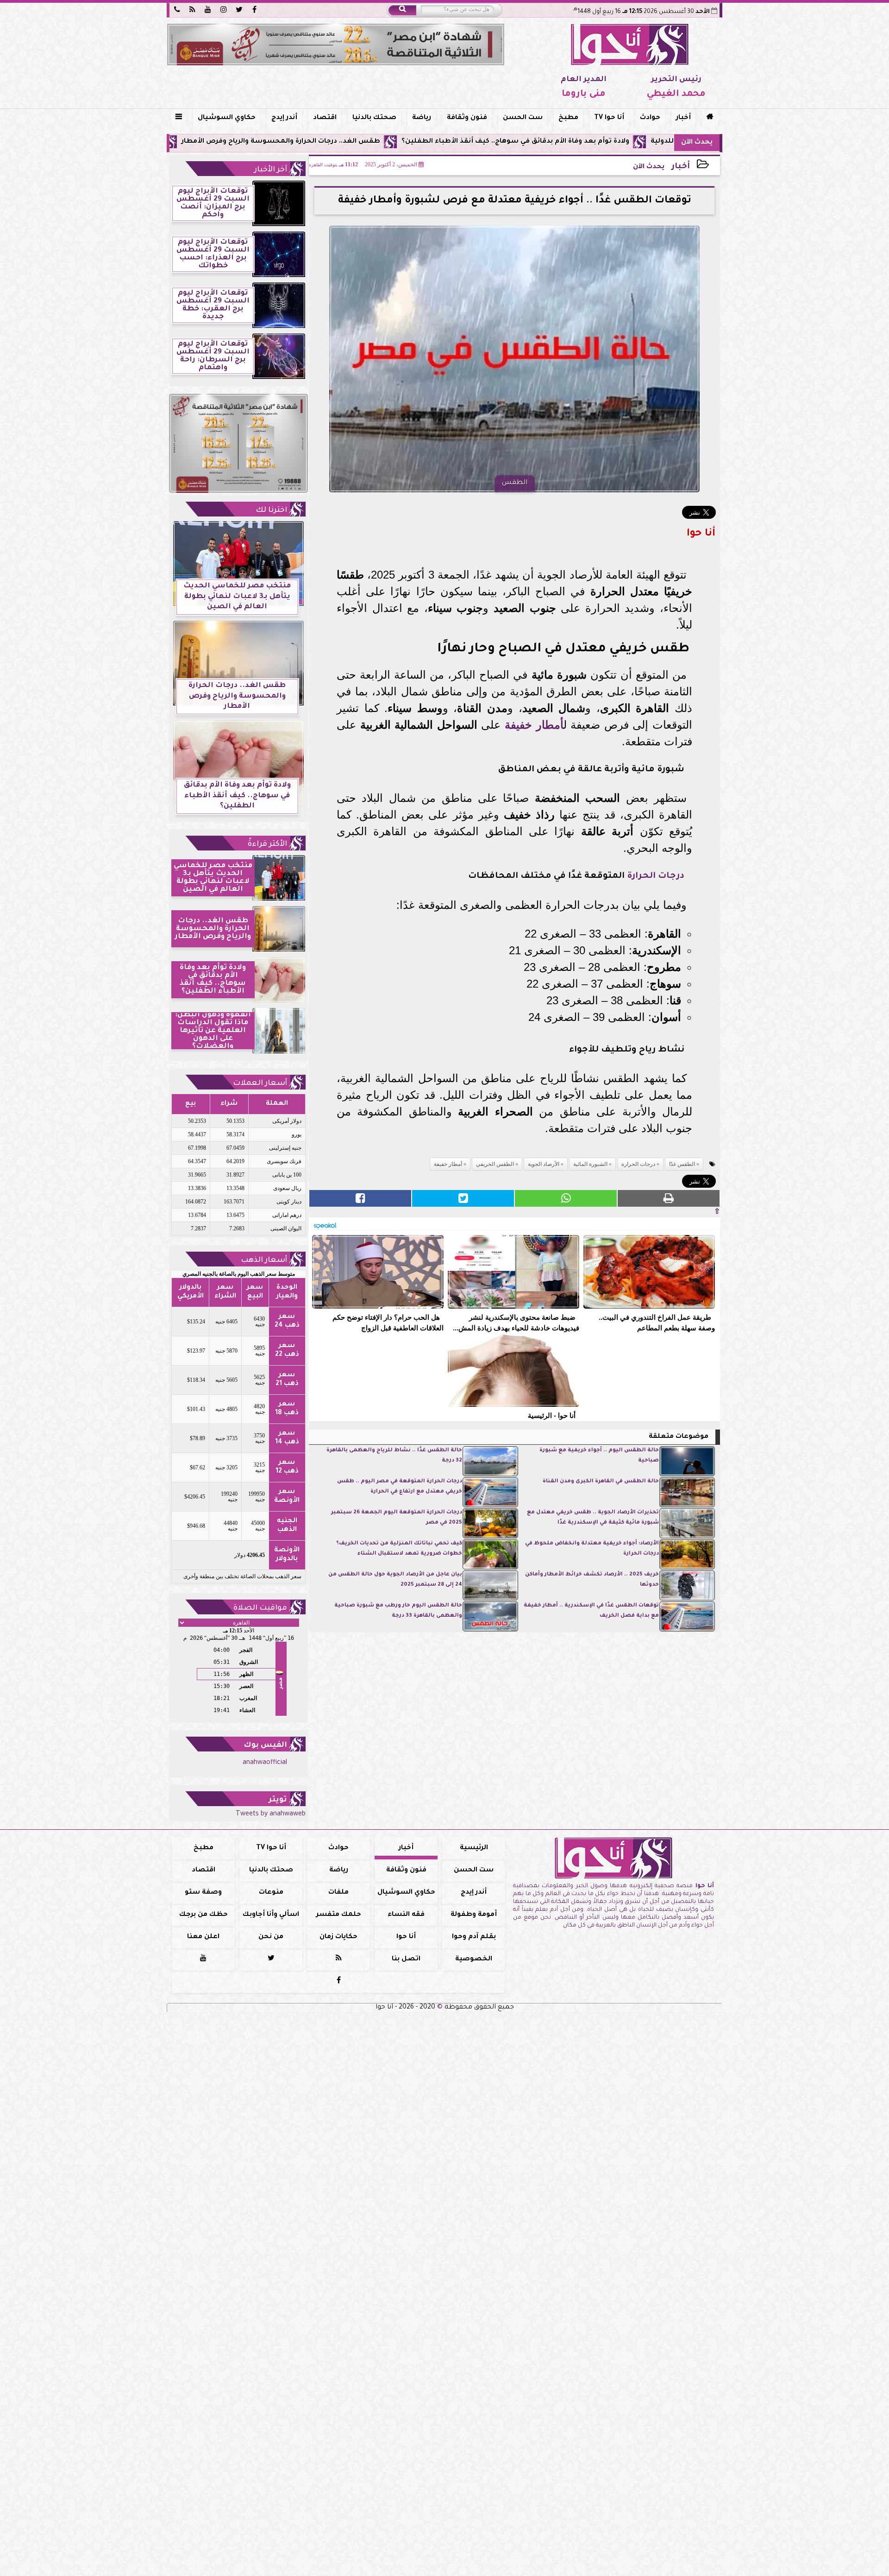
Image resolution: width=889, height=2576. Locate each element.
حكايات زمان (338, 1937)
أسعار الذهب (264, 1260)
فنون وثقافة (467, 118)
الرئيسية (474, 1848)
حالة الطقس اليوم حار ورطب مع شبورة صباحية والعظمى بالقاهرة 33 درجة (398, 1611)
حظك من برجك (203, 1915)
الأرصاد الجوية (544, 1164)
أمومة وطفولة (474, 1915)
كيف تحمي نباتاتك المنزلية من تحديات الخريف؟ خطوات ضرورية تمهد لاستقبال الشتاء (399, 1549)
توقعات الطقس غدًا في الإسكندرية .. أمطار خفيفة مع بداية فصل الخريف (591, 1611)
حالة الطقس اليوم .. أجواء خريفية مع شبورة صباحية (599, 1456)
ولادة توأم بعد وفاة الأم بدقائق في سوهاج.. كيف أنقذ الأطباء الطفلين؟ (632, 142)
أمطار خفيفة (534, 725)
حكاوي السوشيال (227, 118)
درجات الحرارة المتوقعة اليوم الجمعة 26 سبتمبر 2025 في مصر (397, 1518)
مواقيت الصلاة (260, 1608)
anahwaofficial (265, 1763)
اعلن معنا (203, 1937)
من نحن (271, 1937)
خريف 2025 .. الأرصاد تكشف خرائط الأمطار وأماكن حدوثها (592, 1580)
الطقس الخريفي (495, 1164)
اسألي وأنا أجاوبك (271, 1915)
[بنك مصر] (336, 44)
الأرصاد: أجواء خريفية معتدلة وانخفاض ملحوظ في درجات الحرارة (592, 1549)
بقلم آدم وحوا (474, 1937)
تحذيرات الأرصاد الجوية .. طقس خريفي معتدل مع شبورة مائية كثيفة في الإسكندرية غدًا (593, 1518)
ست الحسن (523, 118)
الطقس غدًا (682, 1164)
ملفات (338, 1893)
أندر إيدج (284, 118)
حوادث (650, 118)
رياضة (422, 118)
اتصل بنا (406, 1959)
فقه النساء (406, 1915)
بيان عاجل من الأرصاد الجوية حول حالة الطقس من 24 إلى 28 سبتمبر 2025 (395, 1580)
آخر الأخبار (271, 170)
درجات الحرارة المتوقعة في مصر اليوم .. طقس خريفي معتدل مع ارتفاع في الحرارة (400, 1487)
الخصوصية (474, 1959)
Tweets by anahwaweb (271, 1814)
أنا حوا (406, 1937)
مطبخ (568, 118)
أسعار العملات (260, 1083)
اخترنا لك (271, 510)
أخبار (683, 118)
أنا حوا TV (609, 118)
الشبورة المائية (590, 1164)
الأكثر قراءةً (267, 844)
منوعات (271, 1893)
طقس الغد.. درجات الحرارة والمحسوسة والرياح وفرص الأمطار (398, 142)
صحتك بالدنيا (374, 118)
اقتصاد (325, 118)
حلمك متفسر (339, 1915)
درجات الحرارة (656, 876)
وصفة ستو (203, 1893)
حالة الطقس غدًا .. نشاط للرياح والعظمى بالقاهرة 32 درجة (394, 1456)
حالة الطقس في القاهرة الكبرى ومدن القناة (601, 1482)
